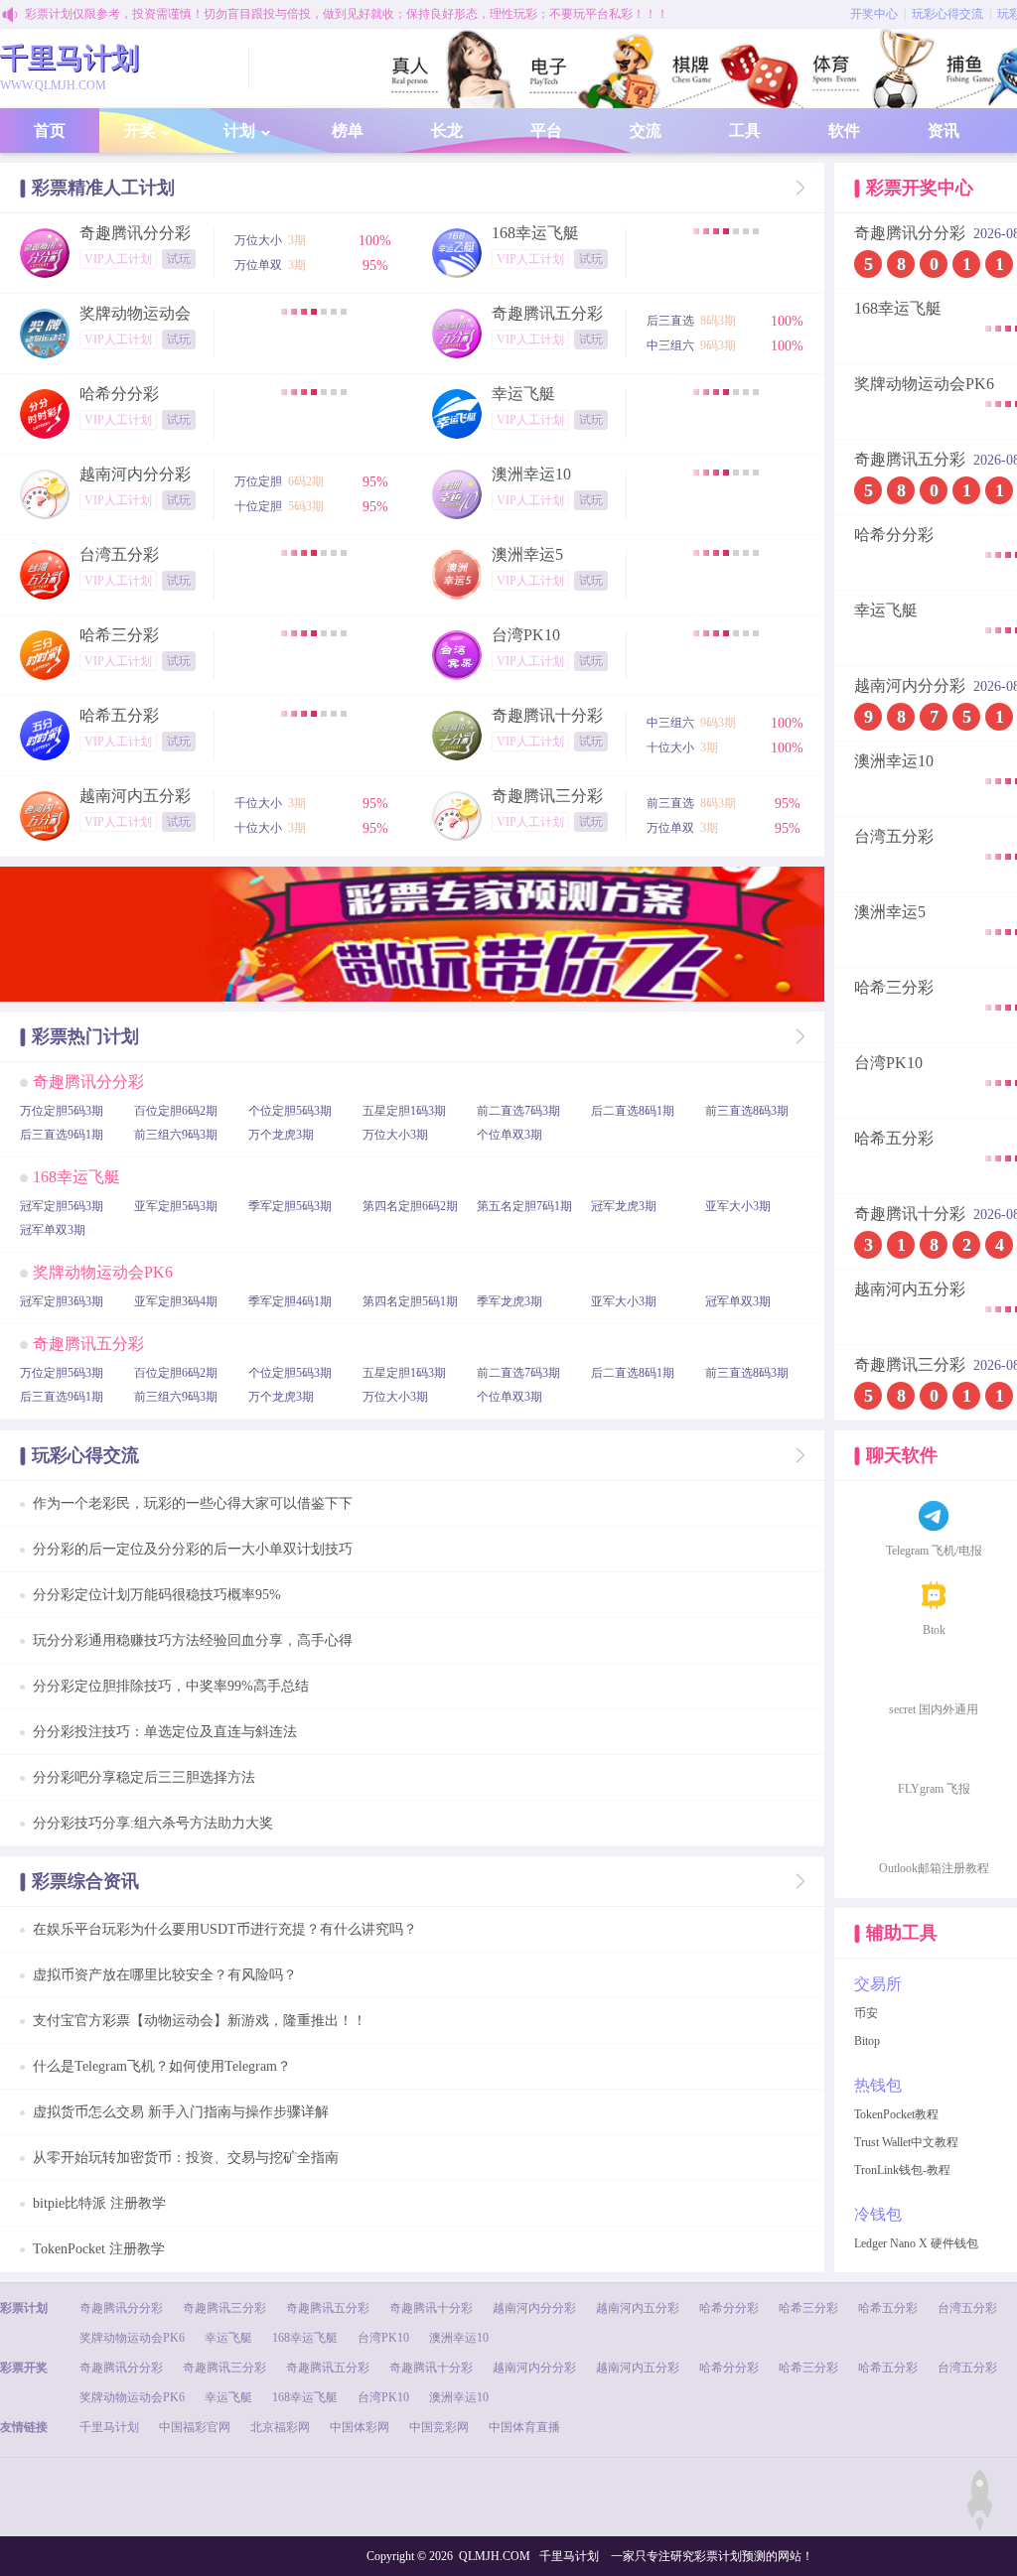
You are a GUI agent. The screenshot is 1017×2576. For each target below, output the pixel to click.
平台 (546, 131)
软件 (844, 131)
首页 (50, 131)
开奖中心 (874, 14)
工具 (745, 131)
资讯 (944, 131)
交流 (646, 131)
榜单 (348, 131)
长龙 (447, 131)
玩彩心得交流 (947, 14)
